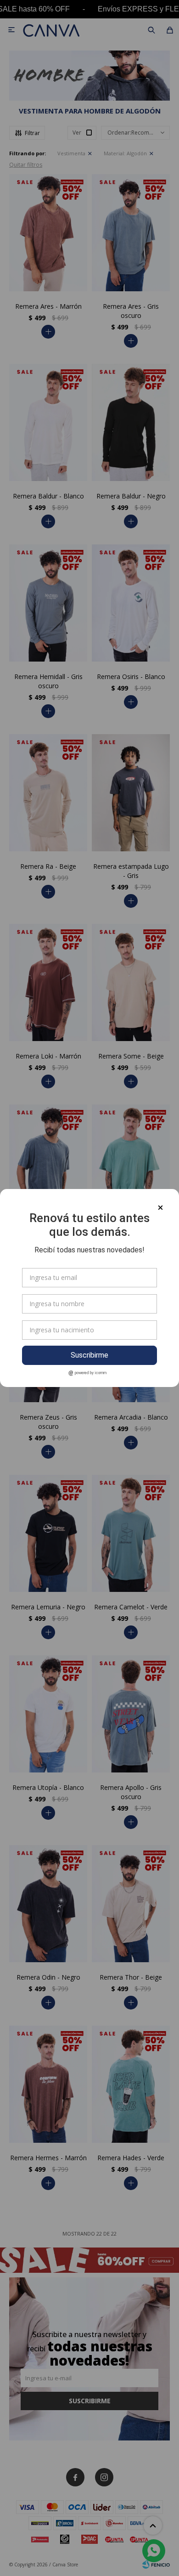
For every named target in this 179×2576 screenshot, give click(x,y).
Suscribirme (89, 1355)
